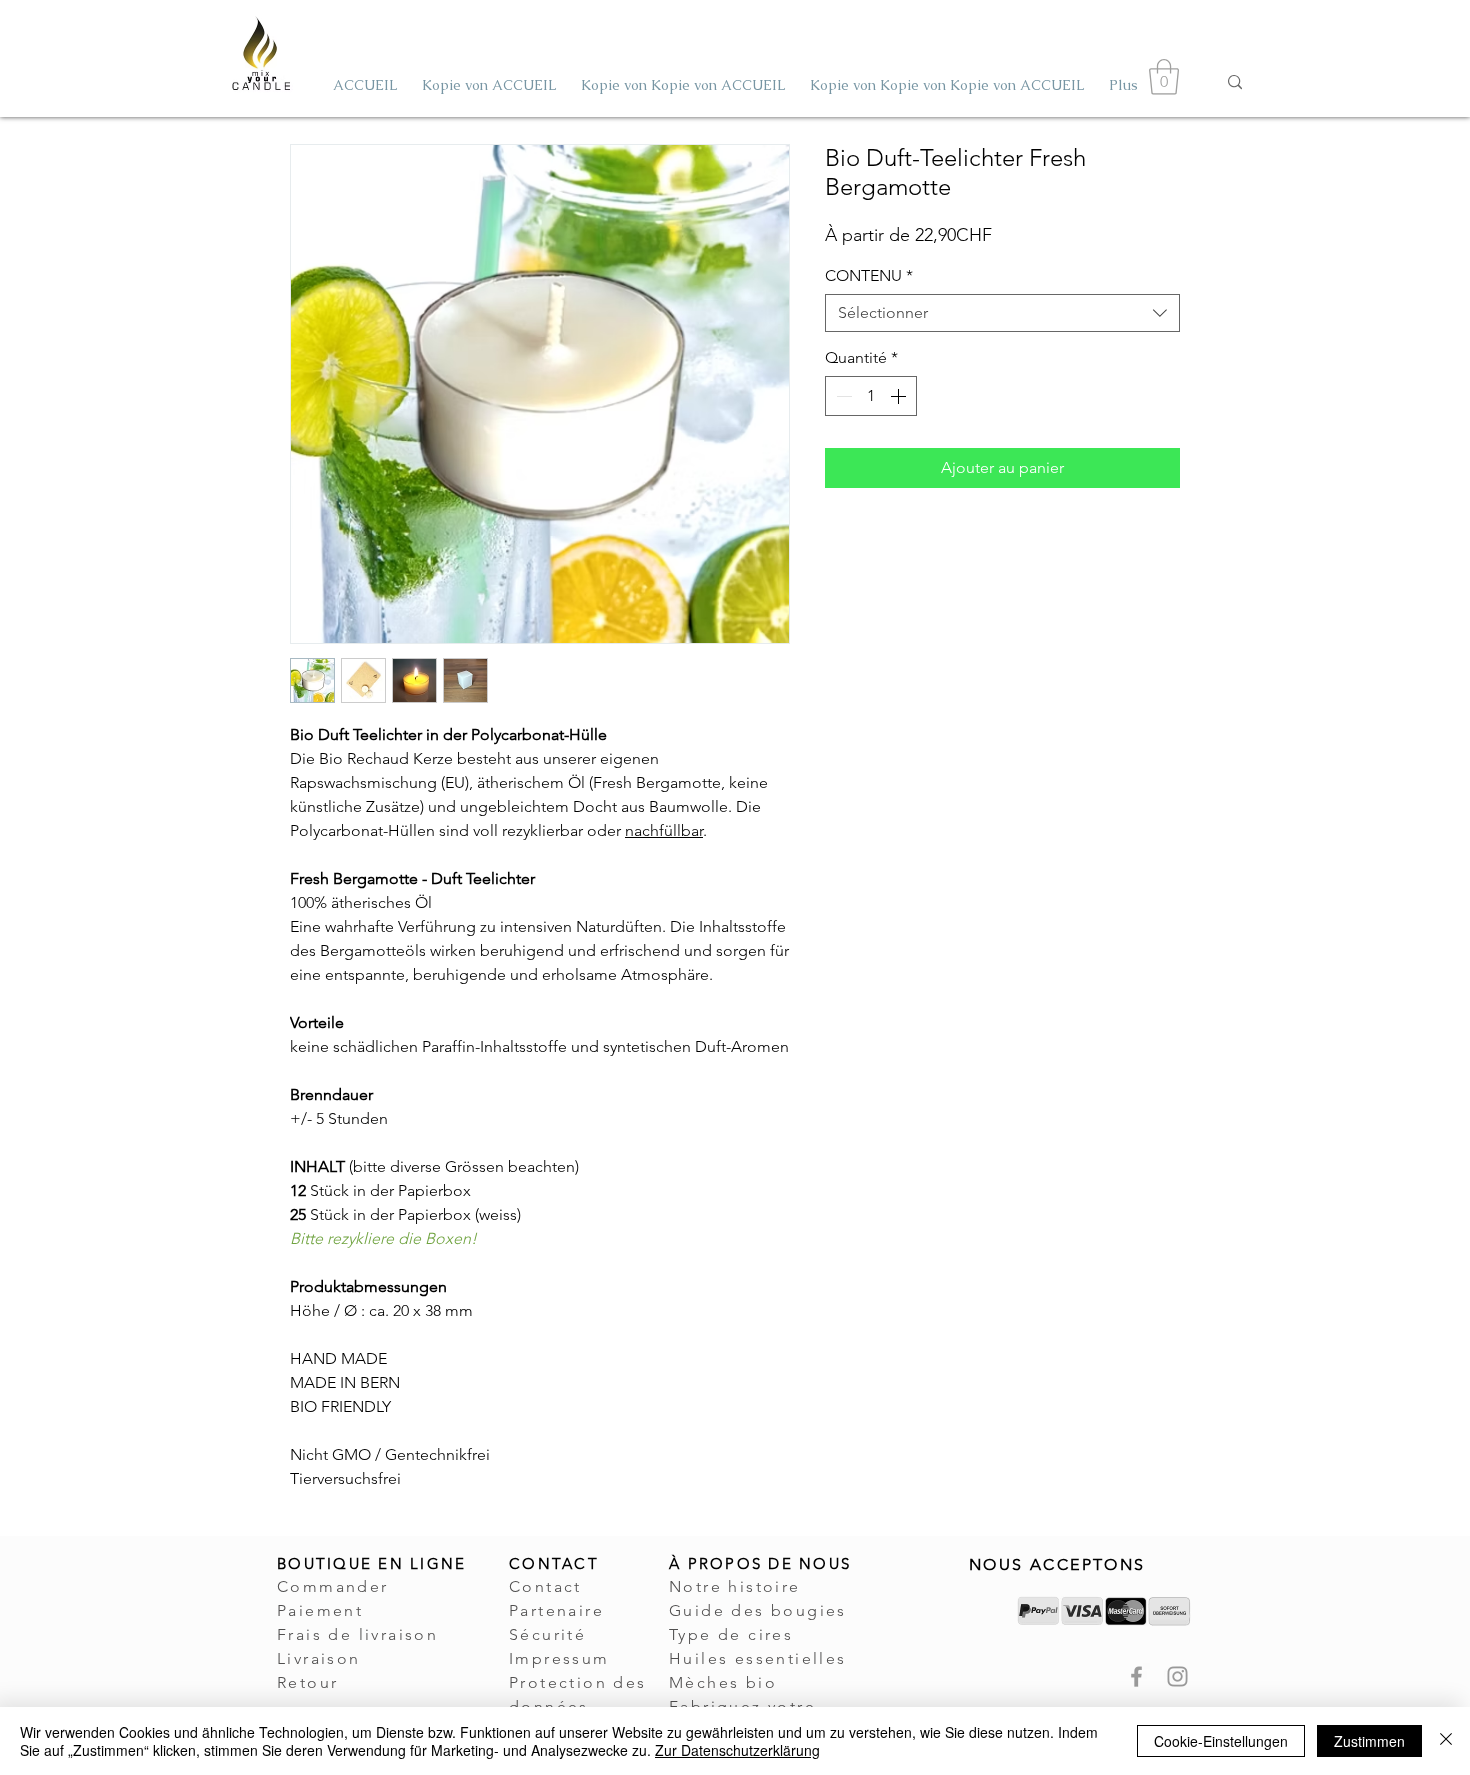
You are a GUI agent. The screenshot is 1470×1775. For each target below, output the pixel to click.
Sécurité (547, 1634)
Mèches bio (723, 1682)
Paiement (320, 1610)
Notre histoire (735, 1586)
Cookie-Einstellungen (1221, 1741)
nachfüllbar (664, 830)
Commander (333, 1586)
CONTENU (869, 275)
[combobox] (1002, 313)
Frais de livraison (357, 1634)
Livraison (319, 1658)
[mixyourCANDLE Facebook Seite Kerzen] (1136, 1676)
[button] (1164, 77)
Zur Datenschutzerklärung (737, 1750)
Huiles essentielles (758, 1658)
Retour (307, 1682)
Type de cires (731, 1634)
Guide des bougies (758, 1610)
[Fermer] (1446, 1741)
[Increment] (900, 396)
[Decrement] (842, 396)
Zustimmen (1369, 1741)
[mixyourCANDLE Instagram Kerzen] (1177, 1676)
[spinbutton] (871, 396)
